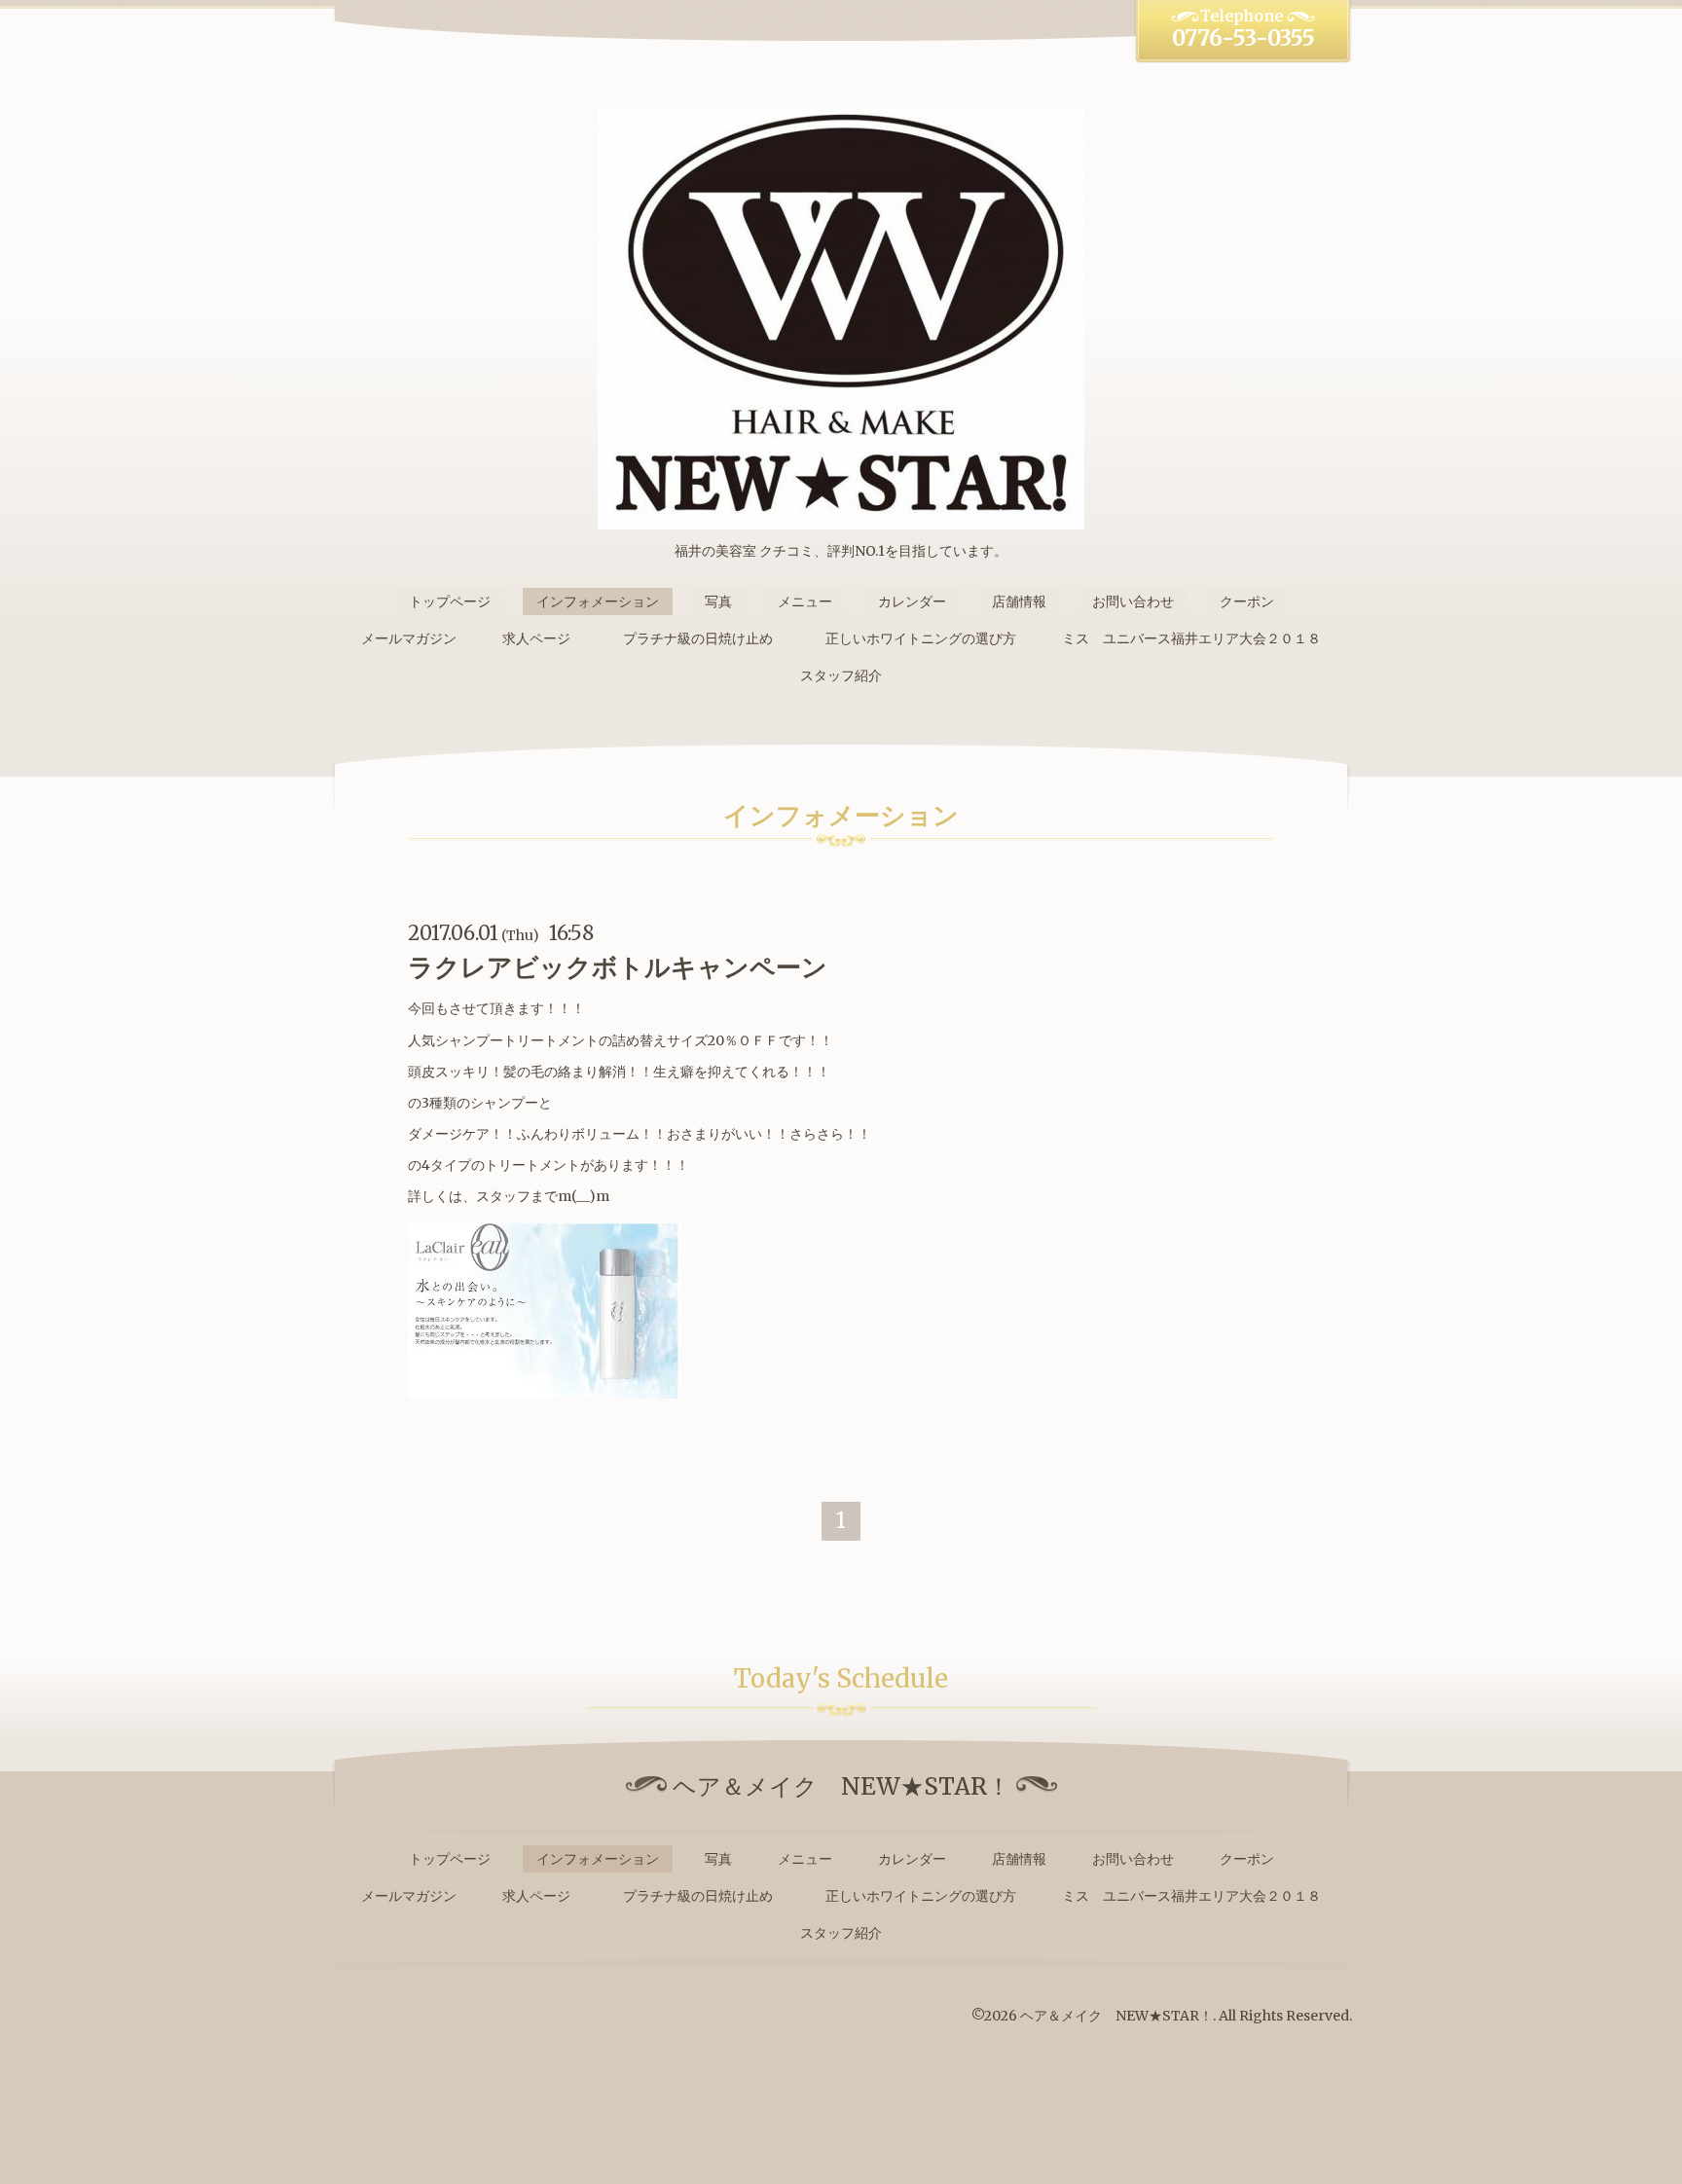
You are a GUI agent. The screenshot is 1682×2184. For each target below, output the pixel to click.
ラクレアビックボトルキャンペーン (618, 967)
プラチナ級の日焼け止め (705, 638)
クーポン (1247, 601)
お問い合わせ (1133, 601)
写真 (718, 601)
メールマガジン (409, 638)
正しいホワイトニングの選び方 (921, 638)
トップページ (450, 601)
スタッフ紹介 (841, 675)
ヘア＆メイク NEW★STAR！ (1116, 2016)
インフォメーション (598, 601)
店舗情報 (1019, 601)
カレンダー (912, 601)
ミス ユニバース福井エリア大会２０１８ (1191, 638)
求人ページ (536, 638)
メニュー (805, 601)
